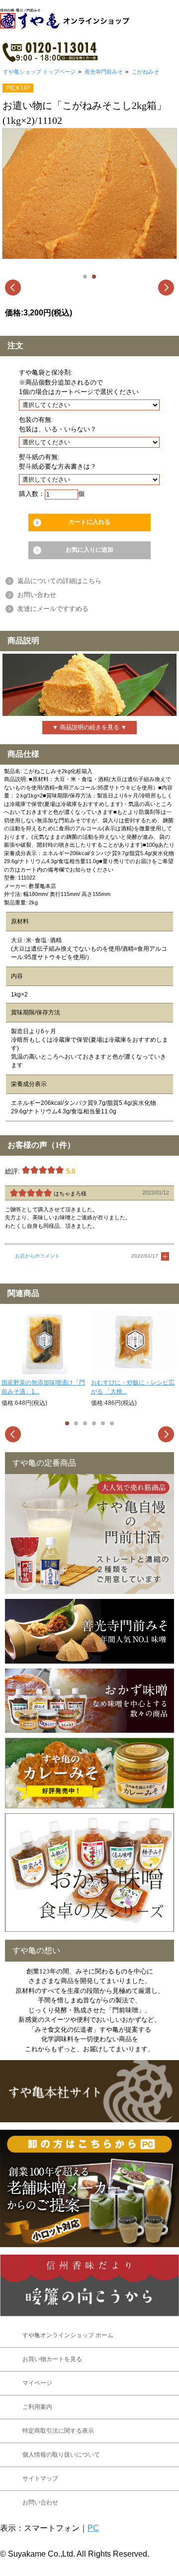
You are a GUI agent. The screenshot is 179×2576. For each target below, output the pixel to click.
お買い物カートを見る (52, 2359)
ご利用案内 (37, 2407)
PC (93, 2528)
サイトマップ (40, 2478)
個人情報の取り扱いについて (61, 2455)
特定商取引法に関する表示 (58, 2431)
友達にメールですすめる (53, 609)
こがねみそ (145, 72)
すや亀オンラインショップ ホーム (68, 2335)
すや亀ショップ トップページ (39, 72)
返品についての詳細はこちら (59, 581)
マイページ (37, 2383)
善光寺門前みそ (104, 72)
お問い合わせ (37, 595)
